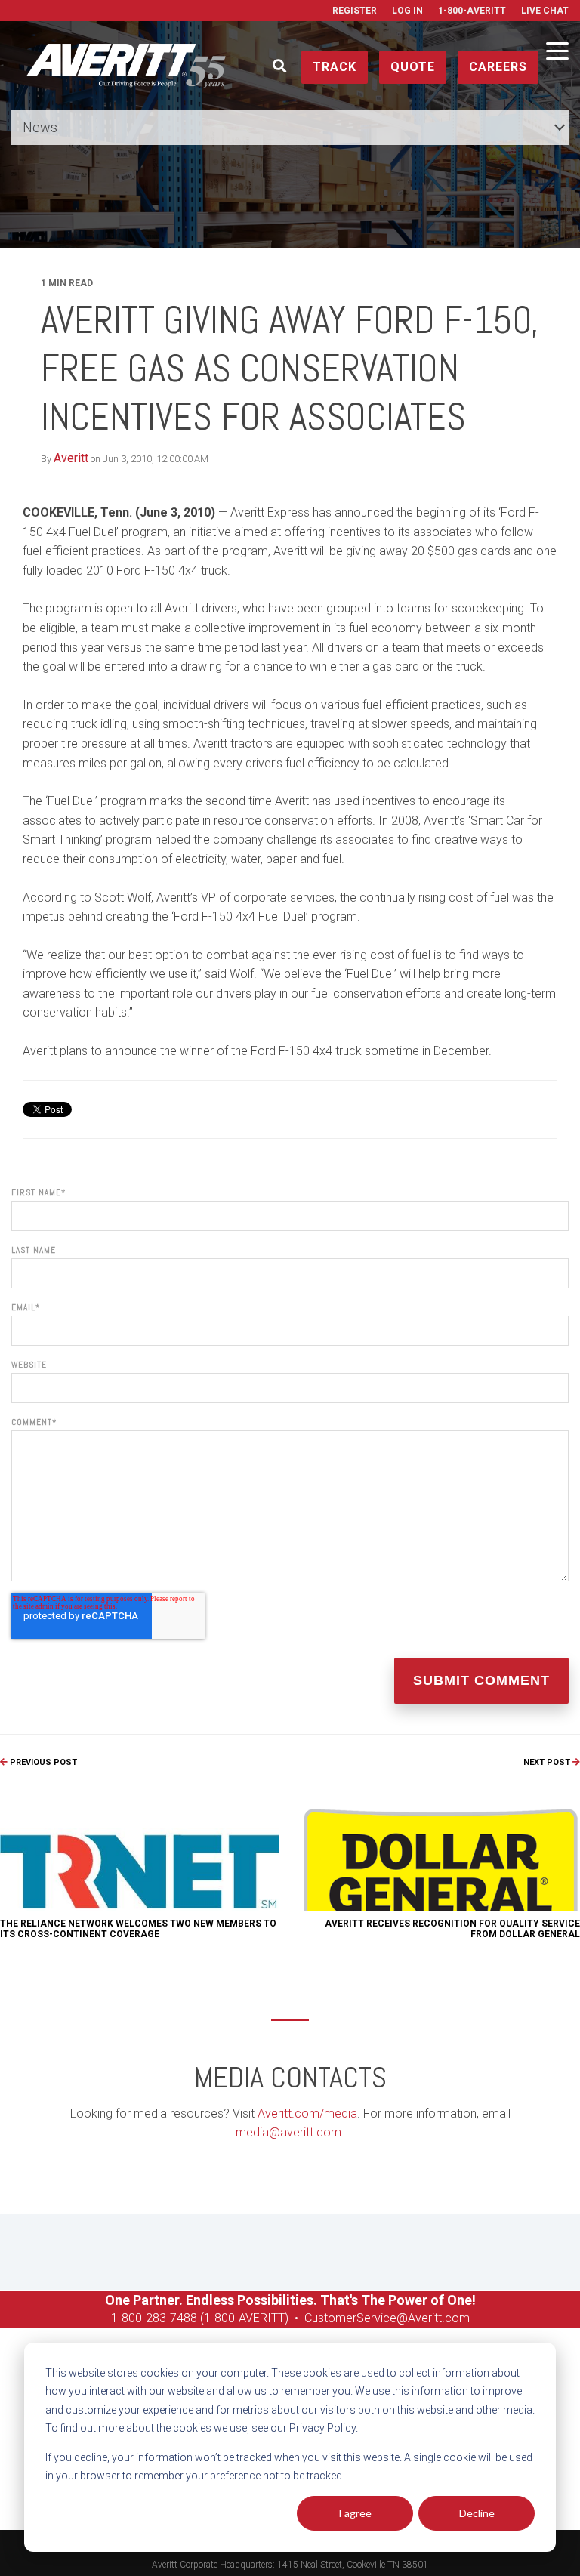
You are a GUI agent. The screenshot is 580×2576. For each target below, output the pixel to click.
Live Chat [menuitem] (545, 11)
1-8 (120, 2318)
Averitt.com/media (307, 2113)
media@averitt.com (288, 2132)
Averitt (71, 458)
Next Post (548, 1762)
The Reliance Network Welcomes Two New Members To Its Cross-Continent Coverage (138, 1929)
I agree (355, 2513)
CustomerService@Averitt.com (387, 2318)
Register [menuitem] (355, 11)
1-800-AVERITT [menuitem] (472, 11)
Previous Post (42, 1762)
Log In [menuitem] (407, 11)
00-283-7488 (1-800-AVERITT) (210, 2318)
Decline (477, 2513)
